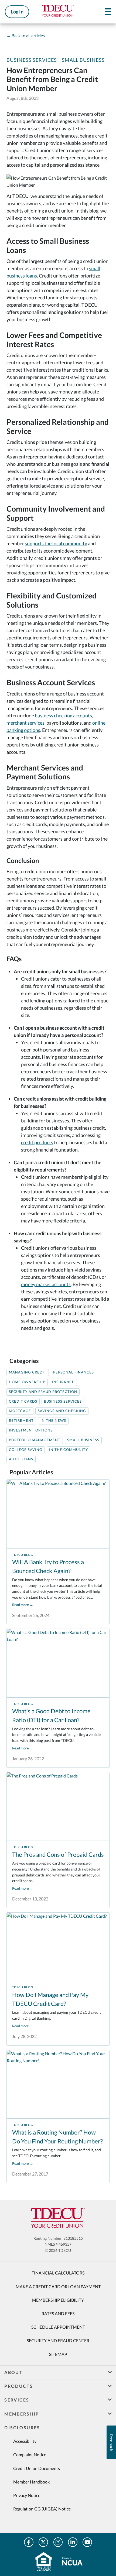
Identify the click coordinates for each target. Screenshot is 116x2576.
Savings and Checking (62, 1411)
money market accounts (46, 1284)
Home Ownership (27, 1382)
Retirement (21, 1421)
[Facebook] (29, 2542)
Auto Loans (21, 1459)
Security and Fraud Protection (43, 1392)
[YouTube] (87, 2542)
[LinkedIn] (73, 2542)
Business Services (32, 60)
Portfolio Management (35, 1440)
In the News (53, 1421)
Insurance (63, 1382)
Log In (17, 12)
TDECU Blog (23, 1555)
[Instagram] (58, 2542)
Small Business (83, 60)
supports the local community (56, 543)
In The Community (69, 1450)
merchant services (25, 723)
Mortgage (20, 1411)
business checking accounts (63, 715)
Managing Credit (28, 1372)
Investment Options (31, 1430)
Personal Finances (74, 1372)
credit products (37, 1142)
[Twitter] (43, 2542)
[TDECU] (58, 2218)
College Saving (26, 1450)
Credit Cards (23, 1401)
